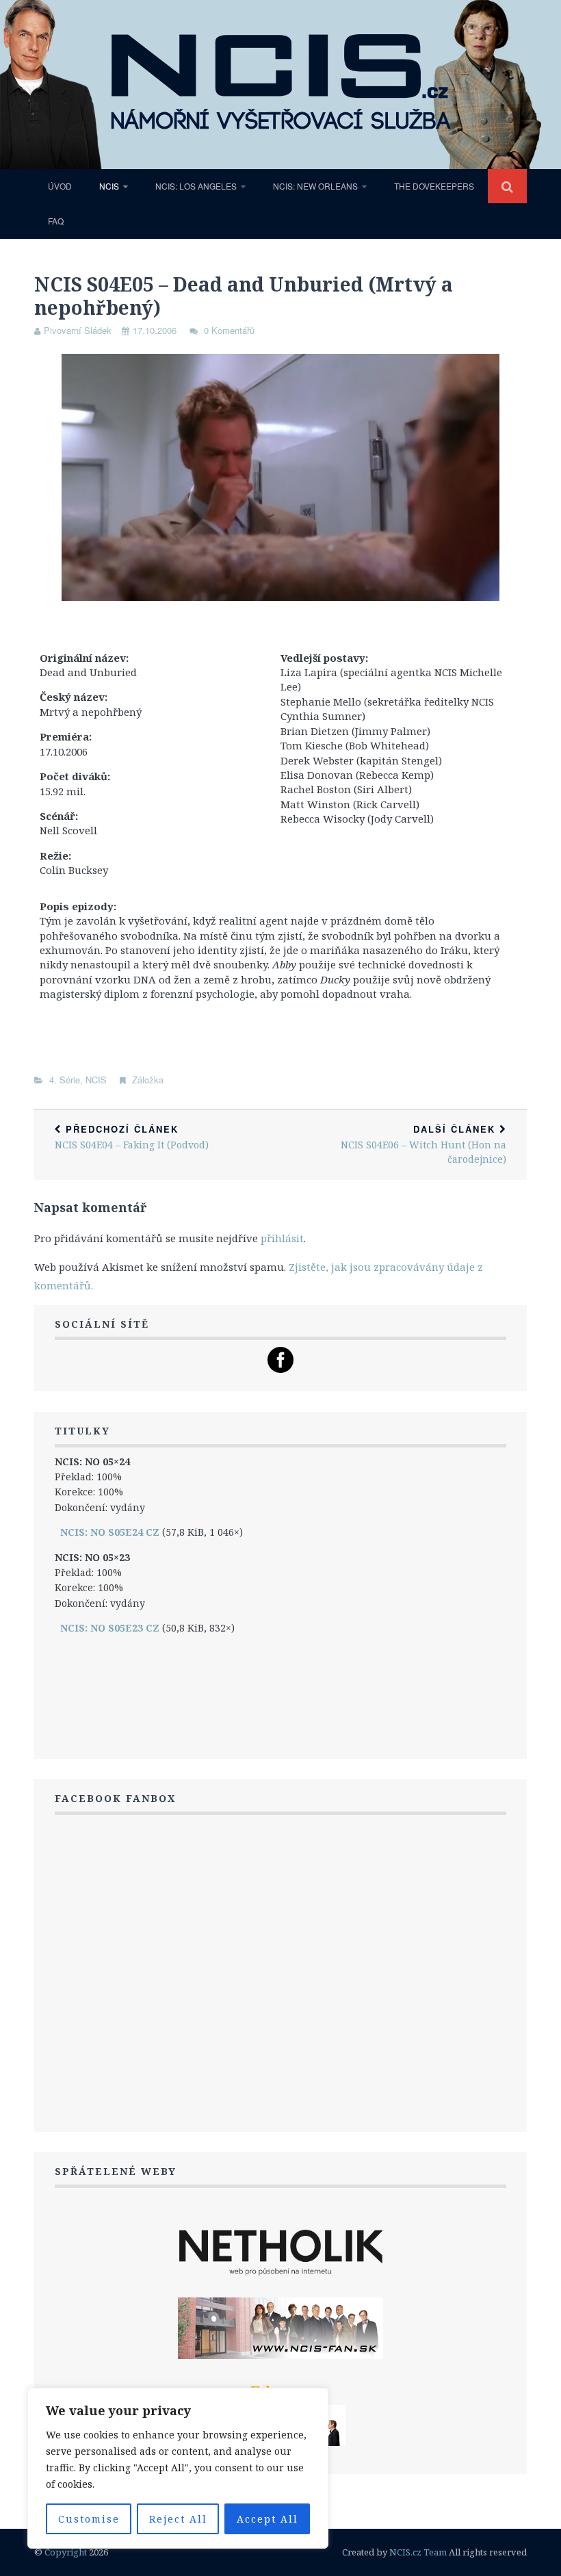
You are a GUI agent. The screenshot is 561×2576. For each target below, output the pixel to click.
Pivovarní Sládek (78, 330)
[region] (178, 2468)
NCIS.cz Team (418, 2552)
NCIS (109, 186)
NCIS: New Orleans (315, 186)
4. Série (65, 1080)
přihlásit (282, 1238)
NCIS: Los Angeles (196, 186)
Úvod (60, 186)
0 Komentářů (229, 330)
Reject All (178, 2519)
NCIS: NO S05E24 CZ (110, 1532)
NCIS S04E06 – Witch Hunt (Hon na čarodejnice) (423, 1144)
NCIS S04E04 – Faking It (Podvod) (132, 1137)
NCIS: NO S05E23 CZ (110, 1628)
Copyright (66, 2552)
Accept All (268, 2519)
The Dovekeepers (434, 186)
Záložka (148, 1080)
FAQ (56, 221)
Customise (89, 2519)
